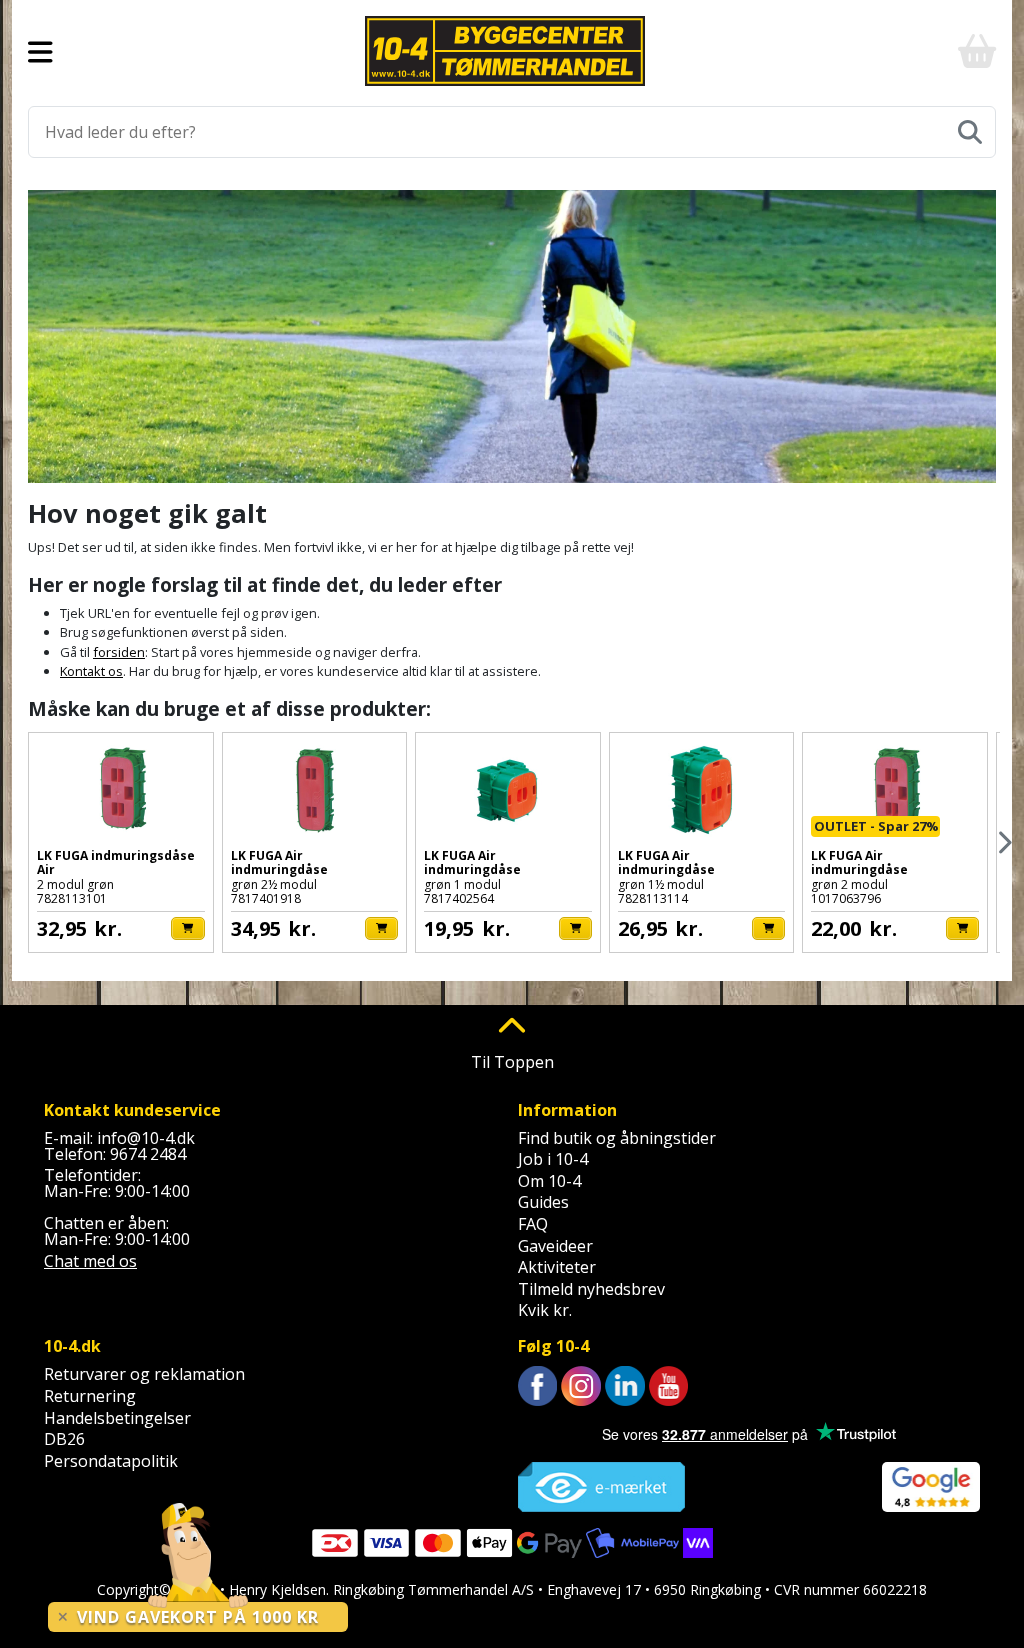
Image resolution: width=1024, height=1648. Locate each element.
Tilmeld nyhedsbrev (591, 1289)
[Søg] (970, 132)
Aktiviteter (557, 1267)
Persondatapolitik (111, 1461)
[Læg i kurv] (187, 928)
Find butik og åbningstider (617, 1138)
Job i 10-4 (553, 1159)
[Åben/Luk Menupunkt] (40, 51)
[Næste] (1003, 842)
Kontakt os (91, 671)
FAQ (533, 1224)
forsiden (119, 652)
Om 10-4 (549, 1181)
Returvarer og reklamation (144, 1374)
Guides (543, 1202)
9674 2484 (148, 1154)
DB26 (64, 1439)
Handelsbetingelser (117, 1418)
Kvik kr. (545, 1310)
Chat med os (90, 1261)
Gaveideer (555, 1246)
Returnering (90, 1396)
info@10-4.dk (146, 1138)
